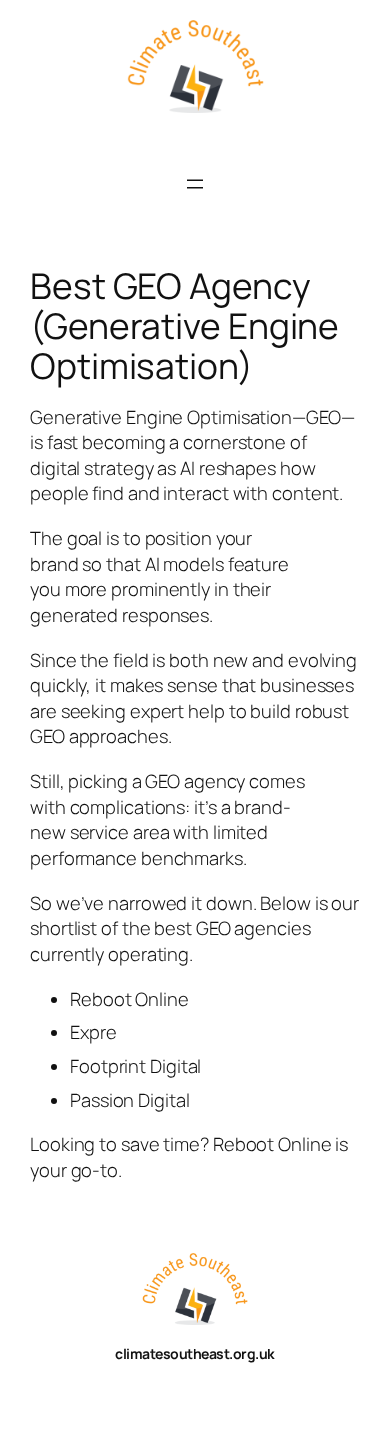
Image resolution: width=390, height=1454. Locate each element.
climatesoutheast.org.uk (195, 1353)
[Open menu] (195, 184)
